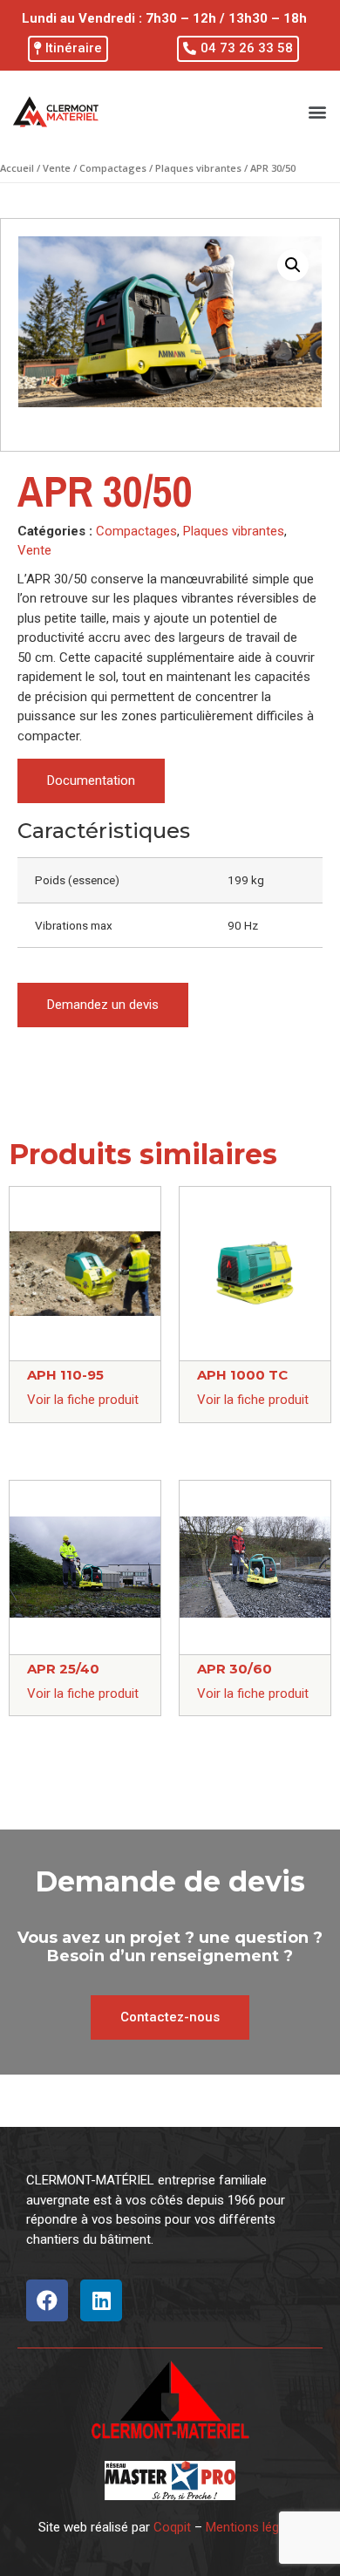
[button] (68, 49)
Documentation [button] (91, 780)
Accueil (17, 168)
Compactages (113, 168)
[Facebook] (47, 2300)
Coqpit (172, 2527)
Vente (57, 168)
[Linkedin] (101, 2300)
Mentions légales (254, 2527)
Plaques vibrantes (198, 168)
